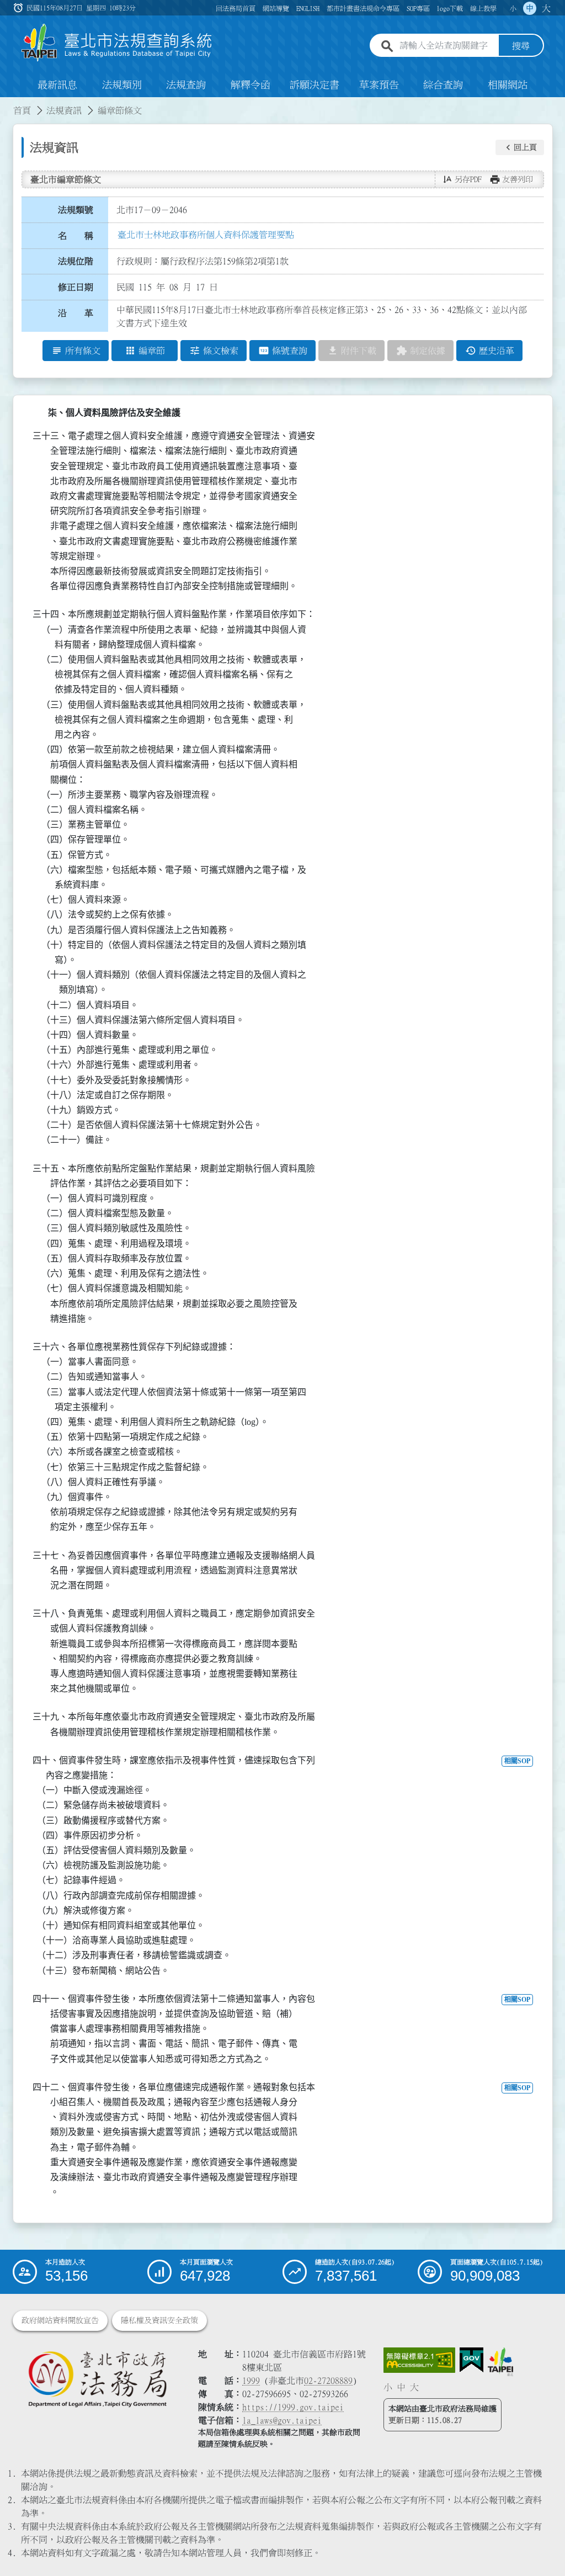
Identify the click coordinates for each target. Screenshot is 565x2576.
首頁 (22, 110)
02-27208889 (328, 2381)
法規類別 (122, 85)
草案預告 (379, 85)
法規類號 (76, 210)
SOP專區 (418, 8)
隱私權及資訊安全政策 (159, 2320)
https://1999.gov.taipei (293, 2407)
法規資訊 (64, 110)
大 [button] (546, 8)
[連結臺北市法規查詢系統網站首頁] (117, 43)
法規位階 (76, 261)
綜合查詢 (443, 85)
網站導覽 (276, 8)
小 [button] (513, 8)
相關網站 (508, 85)
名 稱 (76, 236)
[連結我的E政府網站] (471, 2360)
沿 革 (76, 313)
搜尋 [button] (521, 46)
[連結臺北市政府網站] (500, 2362)
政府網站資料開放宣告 (60, 2320)
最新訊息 (57, 85)
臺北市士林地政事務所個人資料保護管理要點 (206, 235)
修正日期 (76, 287)
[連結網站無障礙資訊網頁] (419, 2360)
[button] (520, 147)
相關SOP (517, 1761)
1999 (251, 2381)
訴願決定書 (315, 85)
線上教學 (483, 8)
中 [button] (530, 8)
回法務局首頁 (236, 8)
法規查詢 (186, 85)
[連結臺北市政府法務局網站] (97, 2379)
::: (7, 104)
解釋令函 (250, 85)
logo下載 (450, 8)
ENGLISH (308, 8)
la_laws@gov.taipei (282, 2420)
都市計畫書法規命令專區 (363, 8)
